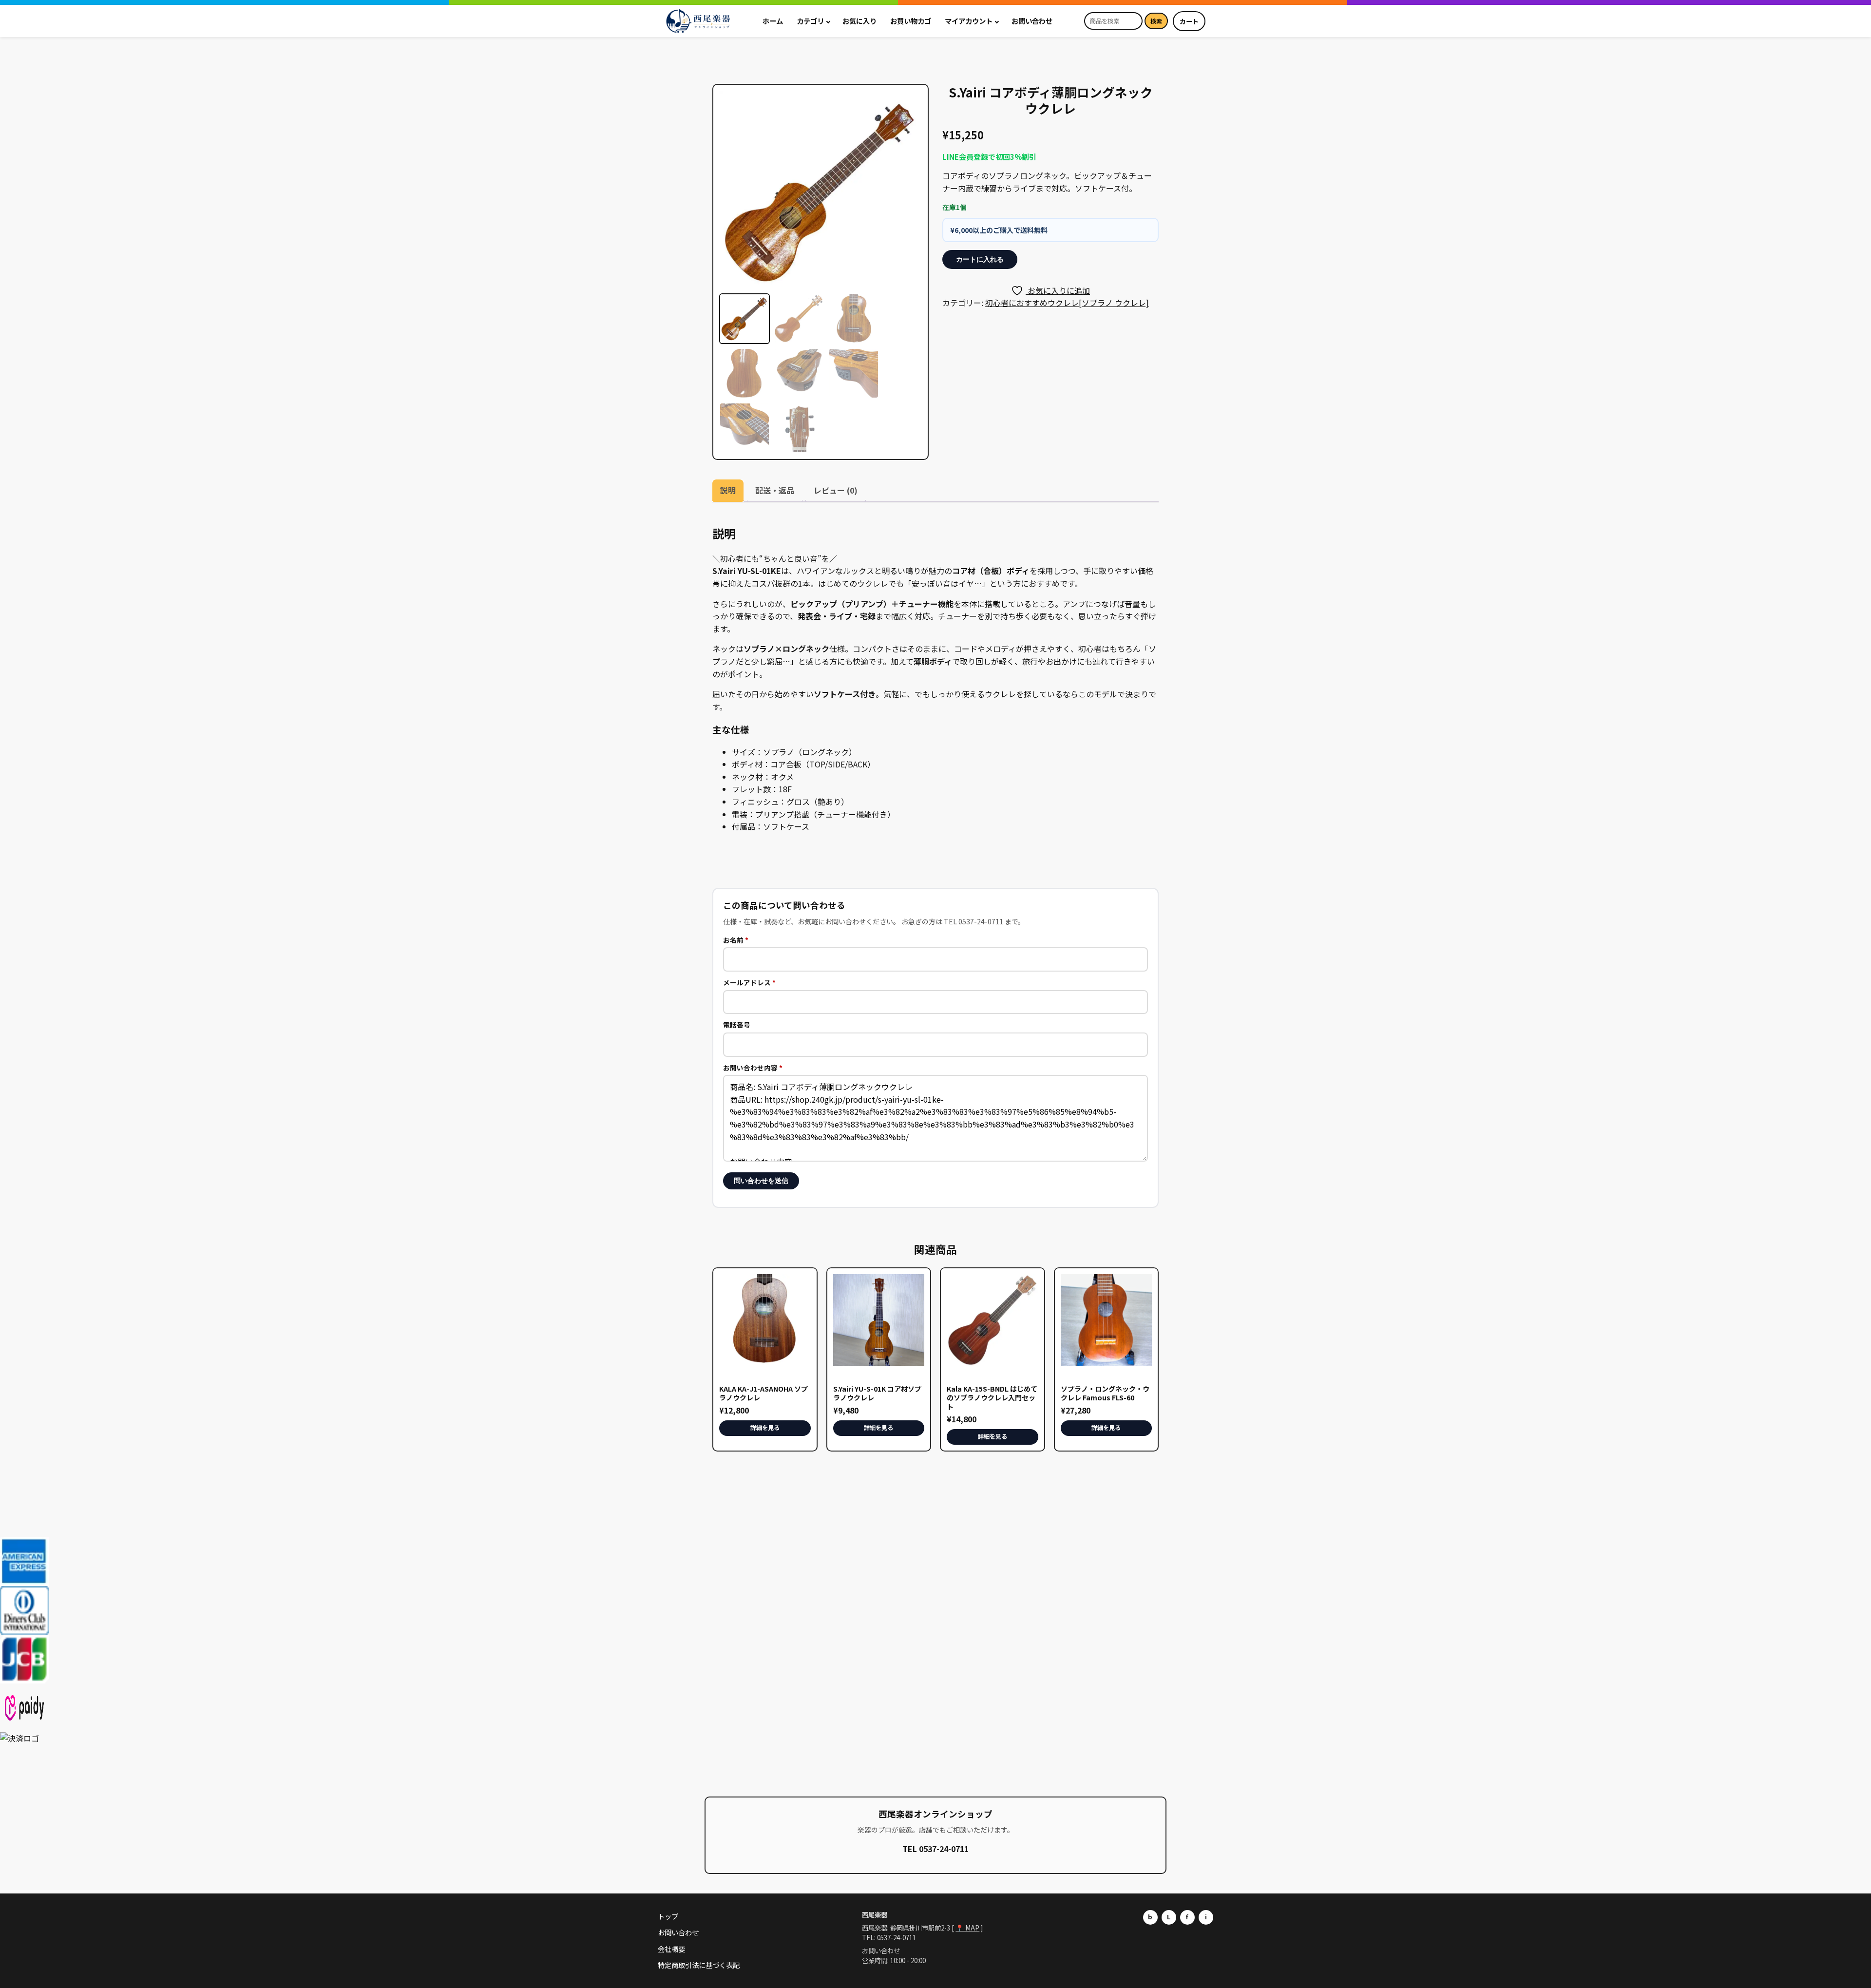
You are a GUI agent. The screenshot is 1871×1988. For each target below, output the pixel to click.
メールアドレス (749, 982)
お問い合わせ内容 (753, 1068)
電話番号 (737, 1025)
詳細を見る (765, 1428)
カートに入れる (980, 259)
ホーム (773, 21)
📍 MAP (967, 1928)
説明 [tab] (728, 490)
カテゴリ (810, 21)
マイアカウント (969, 21)
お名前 (736, 940)
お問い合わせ (1032, 21)
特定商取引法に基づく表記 (699, 1965)
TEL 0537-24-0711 (935, 1849)
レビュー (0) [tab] (836, 490)
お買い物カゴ (911, 21)
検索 (1156, 21)
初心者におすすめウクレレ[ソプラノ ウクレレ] (1067, 303)
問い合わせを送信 (761, 1181)
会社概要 (671, 1949)
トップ (668, 1916)
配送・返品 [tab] (775, 490)
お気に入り (859, 21)
